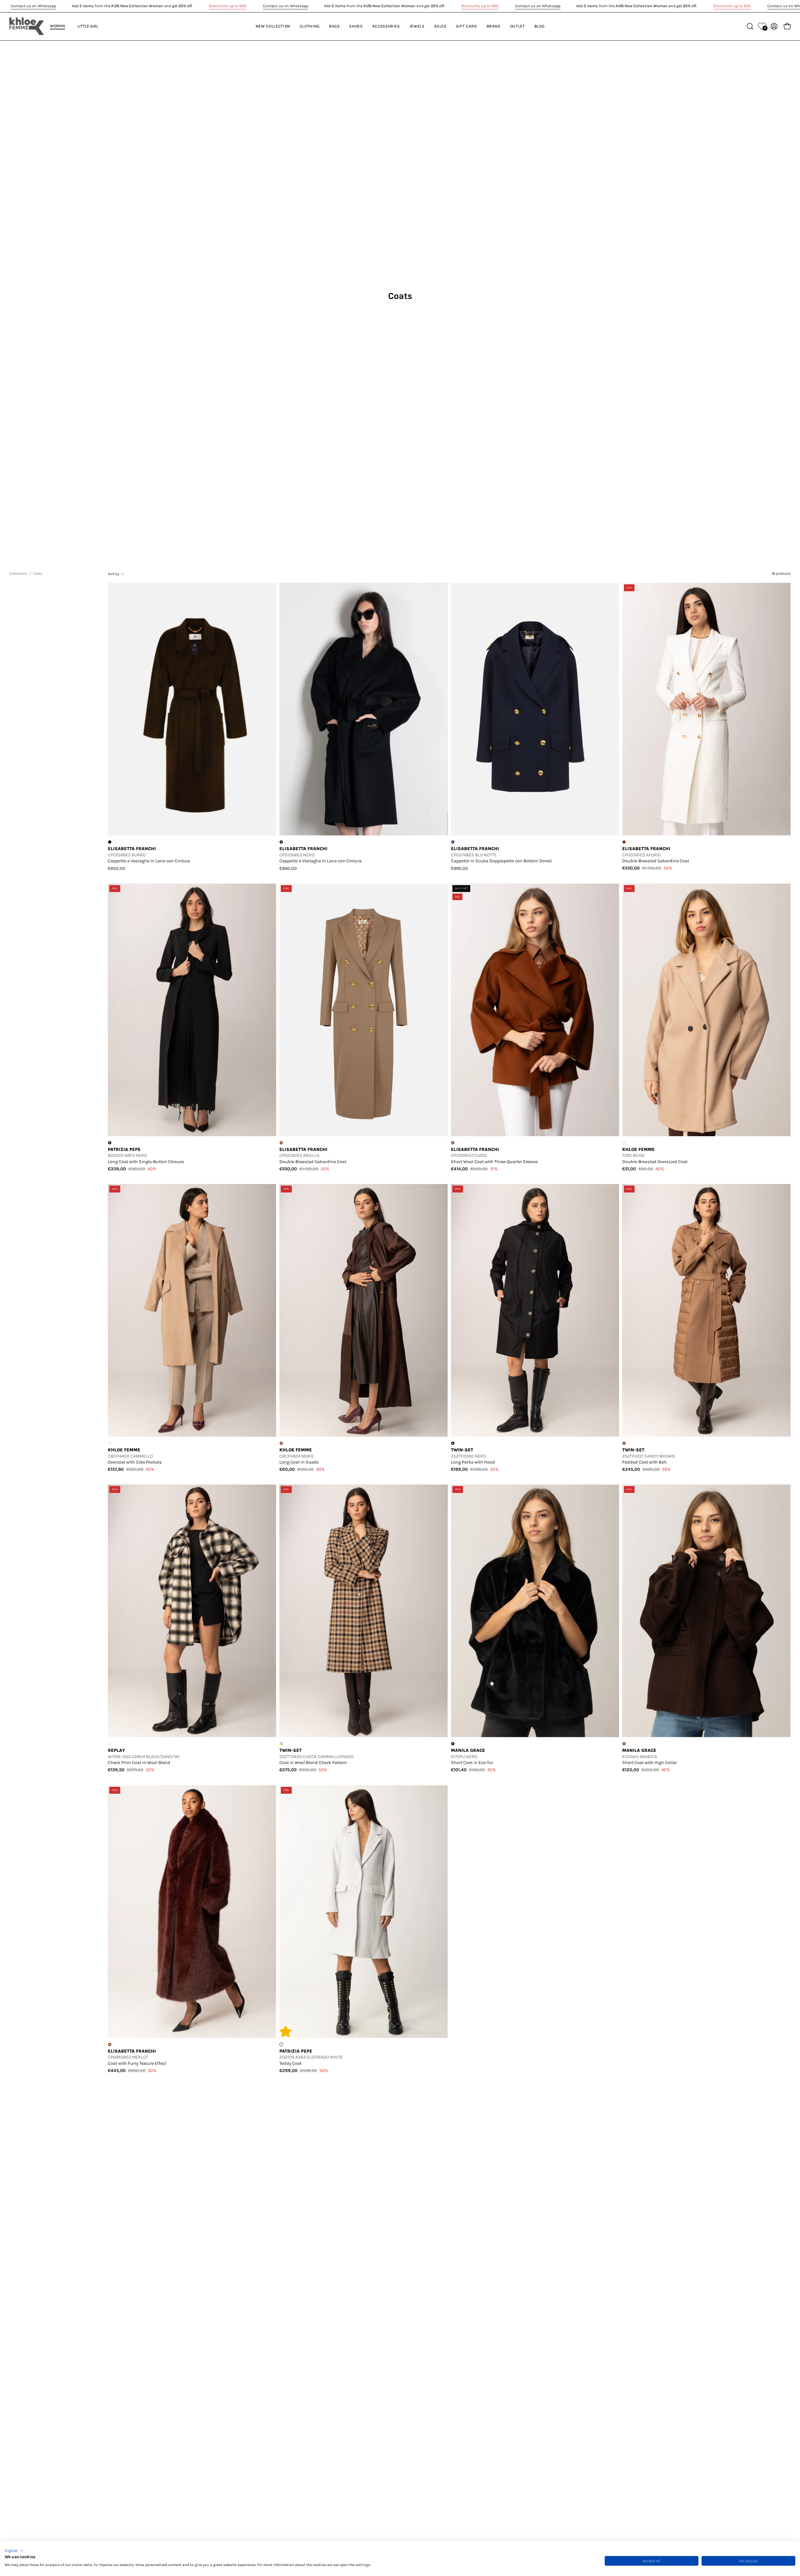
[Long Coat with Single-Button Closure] (192, 1010)
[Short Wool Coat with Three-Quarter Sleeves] (535, 1010)
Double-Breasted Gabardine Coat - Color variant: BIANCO (287, 1143)
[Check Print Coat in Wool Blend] (192, 1611)
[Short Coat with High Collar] (706, 1611)
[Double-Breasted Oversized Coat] (706, 1010)
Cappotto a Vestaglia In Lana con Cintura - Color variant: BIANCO (287, 842)
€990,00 (460, 868)
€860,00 (288, 868)
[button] (14, 2551)
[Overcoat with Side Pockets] (192, 1310)
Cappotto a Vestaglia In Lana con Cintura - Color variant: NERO (110, 842)
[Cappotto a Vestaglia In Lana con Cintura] (192, 709)
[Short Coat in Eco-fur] (535, 1611)
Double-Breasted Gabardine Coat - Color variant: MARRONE (624, 842)
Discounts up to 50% (227, 6)
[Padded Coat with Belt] (706, 1310)
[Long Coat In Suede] (364, 1310)
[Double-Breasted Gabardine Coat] (706, 709)
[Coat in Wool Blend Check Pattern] (364, 1611)
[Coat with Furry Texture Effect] (192, 1912)
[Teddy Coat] (364, 1912)
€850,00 (117, 868)
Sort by (113, 574)
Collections (18, 573)
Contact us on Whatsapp (33, 6)
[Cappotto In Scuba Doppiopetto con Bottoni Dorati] (535, 709)
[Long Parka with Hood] (535, 1310)
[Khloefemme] (27, 26)
